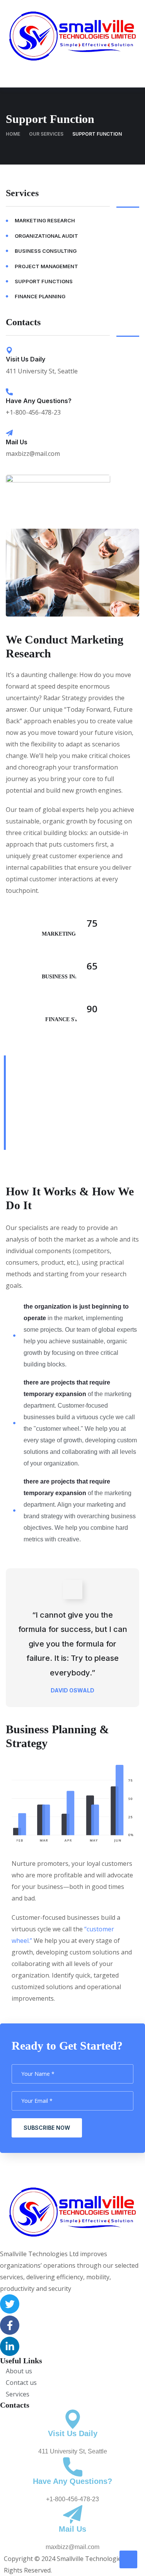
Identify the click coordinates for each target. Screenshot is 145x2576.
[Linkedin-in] (10, 2346)
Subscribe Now (47, 2128)
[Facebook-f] (10, 2325)
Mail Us (17, 442)
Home (13, 134)
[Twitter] (10, 2304)
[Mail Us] (9, 433)
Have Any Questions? (39, 401)
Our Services (46, 134)
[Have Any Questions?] (9, 392)
